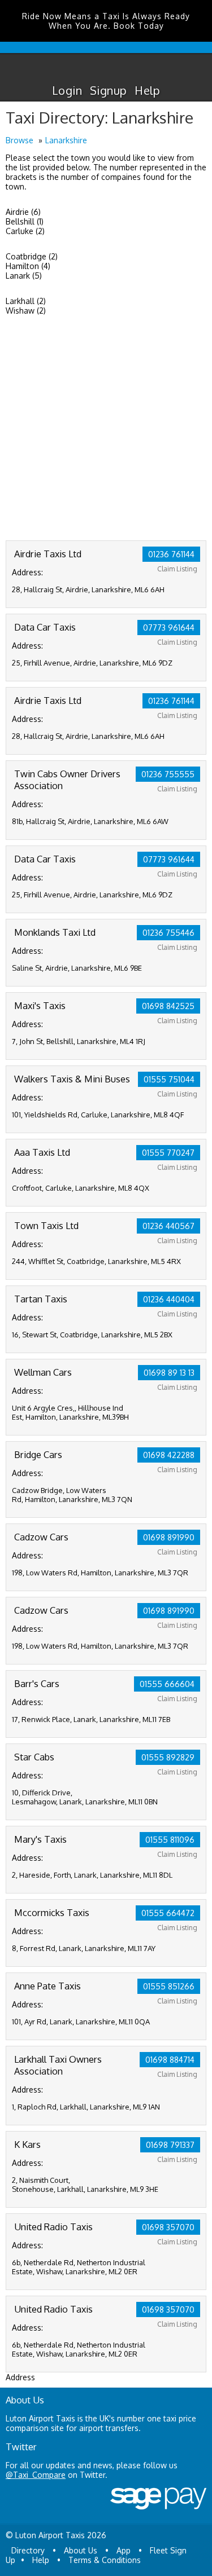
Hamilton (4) (28, 266)
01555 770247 (168, 1153)
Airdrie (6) (23, 212)
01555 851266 (169, 1986)
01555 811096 (170, 1840)
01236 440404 (169, 1299)
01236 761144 (171, 554)
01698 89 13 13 (169, 1373)
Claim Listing (177, 569)
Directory (28, 2550)
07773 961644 (169, 628)
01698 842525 (168, 1006)
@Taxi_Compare (36, 2475)
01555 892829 (168, 1757)
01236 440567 (168, 1226)
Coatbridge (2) (32, 256)
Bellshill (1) (25, 221)
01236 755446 (168, 933)
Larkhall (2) (26, 301)
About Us (81, 2550)
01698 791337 (170, 2145)
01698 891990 (169, 1537)
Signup (108, 90)
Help (147, 90)
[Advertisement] (106, 429)
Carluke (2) (25, 231)
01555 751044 (169, 1079)
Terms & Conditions (105, 2560)
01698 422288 (169, 1455)
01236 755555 (168, 774)
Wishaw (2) (26, 311)
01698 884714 (170, 2060)
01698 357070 (168, 2227)
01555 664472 (168, 1913)
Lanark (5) (24, 276)
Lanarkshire (66, 140)
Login (67, 90)
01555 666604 (167, 1684)
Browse (20, 140)
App (124, 2550)
